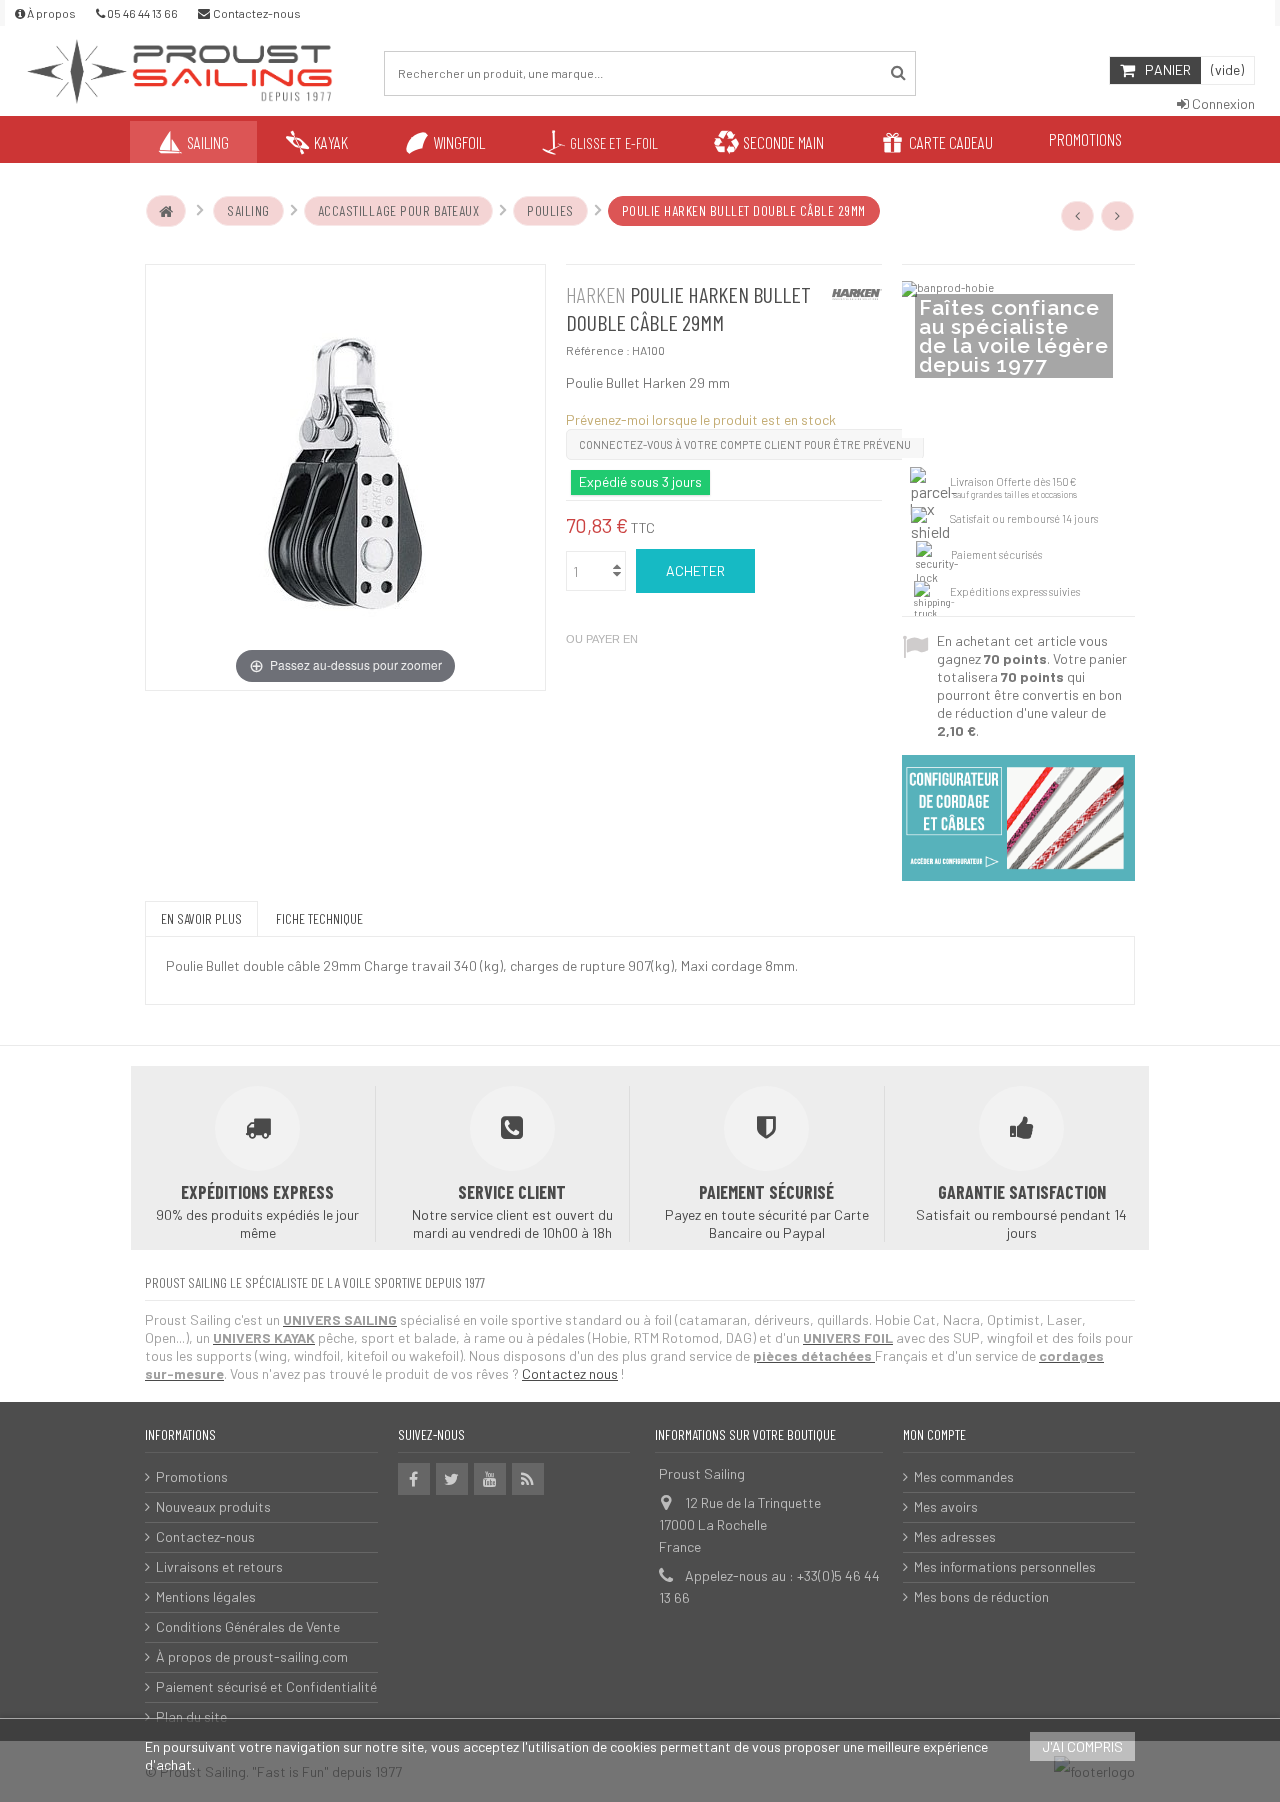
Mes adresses (955, 1536)
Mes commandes (964, 1476)
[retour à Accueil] (166, 211)
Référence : (598, 350)
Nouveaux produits (213, 1506)
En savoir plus (201, 918)
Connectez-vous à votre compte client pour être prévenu (745, 444)
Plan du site (191, 1716)
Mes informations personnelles (1005, 1566)
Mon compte (934, 1434)
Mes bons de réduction (981, 1596)
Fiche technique (319, 918)
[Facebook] (414, 1479)
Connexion (1222, 103)
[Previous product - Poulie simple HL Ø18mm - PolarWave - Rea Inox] (1078, 216)
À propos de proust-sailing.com (252, 1656)
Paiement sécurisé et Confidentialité (266, 1686)
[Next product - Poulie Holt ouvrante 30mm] (1118, 216)
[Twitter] (452, 1479)
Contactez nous (570, 1373)
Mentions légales (206, 1596)
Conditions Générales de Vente (248, 1626)
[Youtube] (490, 1479)
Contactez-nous (205, 1536)
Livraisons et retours (219, 1566)
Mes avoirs (946, 1506)
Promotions (192, 1476)
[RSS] (528, 1479)
